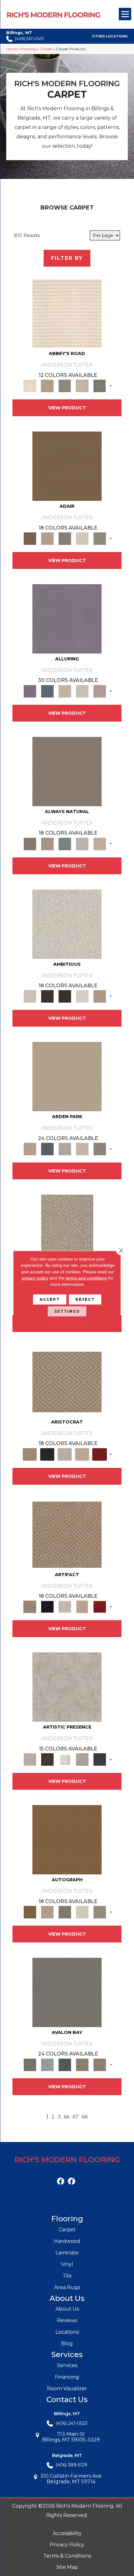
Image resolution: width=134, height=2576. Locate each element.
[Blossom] (100, 691)
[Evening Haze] (100, 1149)
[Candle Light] (65, 1759)
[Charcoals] (47, 996)
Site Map (67, 2567)
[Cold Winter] (82, 1759)
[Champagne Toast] (47, 538)
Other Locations (110, 37)
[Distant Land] (100, 2064)
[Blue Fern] (65, 843)
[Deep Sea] (100, 1759)
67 (76, 2117)
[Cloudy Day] (65, 1149)
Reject (85, 1299)
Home (12, 49)
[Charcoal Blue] (65, 2064)
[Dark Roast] (65, 996)
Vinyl (67, 2264)
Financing (67, 2377)
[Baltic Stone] (67, 1687)
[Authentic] (67, 1076)
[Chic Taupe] (82, 386)
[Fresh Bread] (100, 996)
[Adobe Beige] (67, 1229)
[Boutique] (100, 843)
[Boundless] (65, 386)
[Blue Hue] (47, 1149)
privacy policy (35, 1278)
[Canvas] (67, 924)
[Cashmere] (82, 1454)
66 (67, 2117)
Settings (67, 1311)
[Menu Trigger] (125, 14)
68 (85, 2117)
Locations (67, 2332)
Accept (50, 1299)
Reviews (67, 2320)
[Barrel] (67, 771)
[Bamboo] (47, 386)
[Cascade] (65, 1454)
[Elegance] (82, 538)
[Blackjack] (47, 1454)
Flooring (28, 49)
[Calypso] (47, 2064)
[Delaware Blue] (100, 386)
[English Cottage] (100, 538)
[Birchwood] (67, 1381)
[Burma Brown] (47, 1759)
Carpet (46, 49)
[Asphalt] (67, 1992)
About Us (67, 2309)
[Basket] (47, 843)
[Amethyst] (67, 618)
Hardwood (67, 2241)
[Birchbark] (82, 691)
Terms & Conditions (67, 2556)
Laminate (67, 2253)
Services (67, 2365)
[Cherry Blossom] (100, 1454)
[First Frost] (82, 996)
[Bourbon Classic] (67, 466)
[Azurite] (47, 691)
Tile (67, 2276)
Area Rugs (67, 2287)
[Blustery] (82, 843)
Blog (67, 2344)
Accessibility (67, 2533)
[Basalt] (65, 691)
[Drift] (82, 1149)
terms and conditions (86, 1278)
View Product (67, 408)
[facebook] (61, 2181)
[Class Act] (65, 538)
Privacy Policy (67, 2545)
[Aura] (67, 313)
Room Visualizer (67, 2388)
